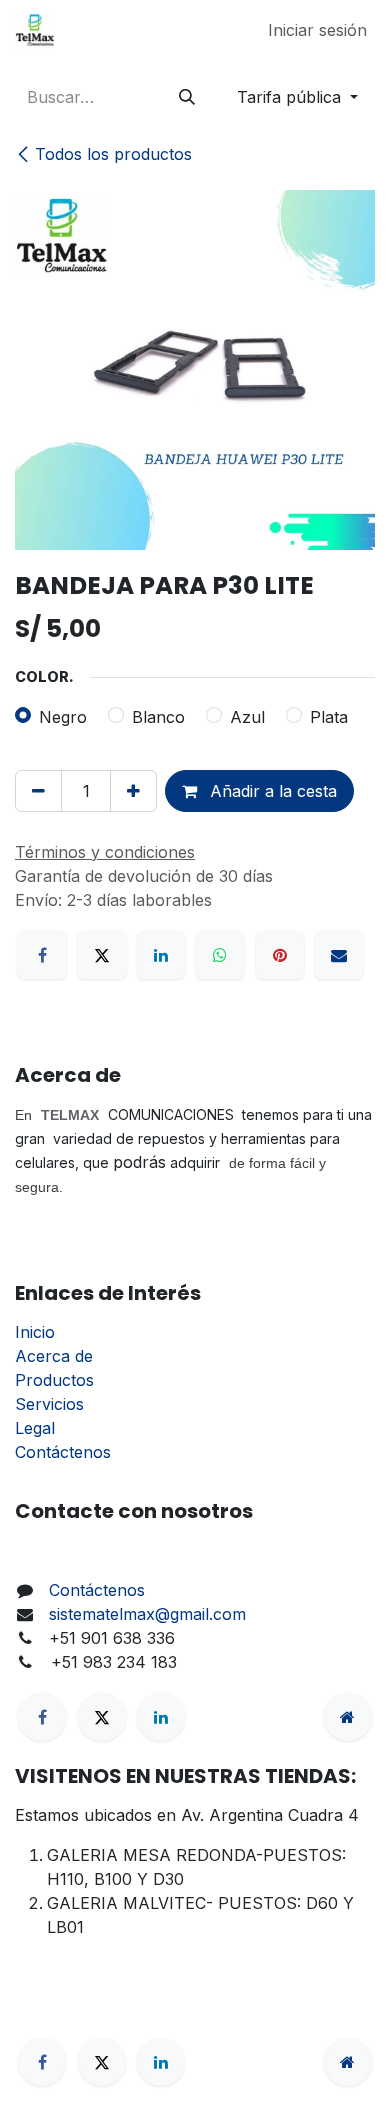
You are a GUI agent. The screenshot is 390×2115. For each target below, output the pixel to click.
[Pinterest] (280, 955)
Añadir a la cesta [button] (271, 791)
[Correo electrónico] (339, 955)
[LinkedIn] (161, 955)
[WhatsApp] (220, 955)
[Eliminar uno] (38, 791)
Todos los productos (113, 154)
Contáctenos (63, 1452)
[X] (102, 955)
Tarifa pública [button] (291, 97)
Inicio (35, 1332)
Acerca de (54, 1356)
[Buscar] (187, 97)
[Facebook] (42, 955)
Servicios (49, 1404)
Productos (54, 1380)
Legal (35, 1428)
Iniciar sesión (317, 30)
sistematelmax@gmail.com (147, 1614)
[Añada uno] (133, 791)
